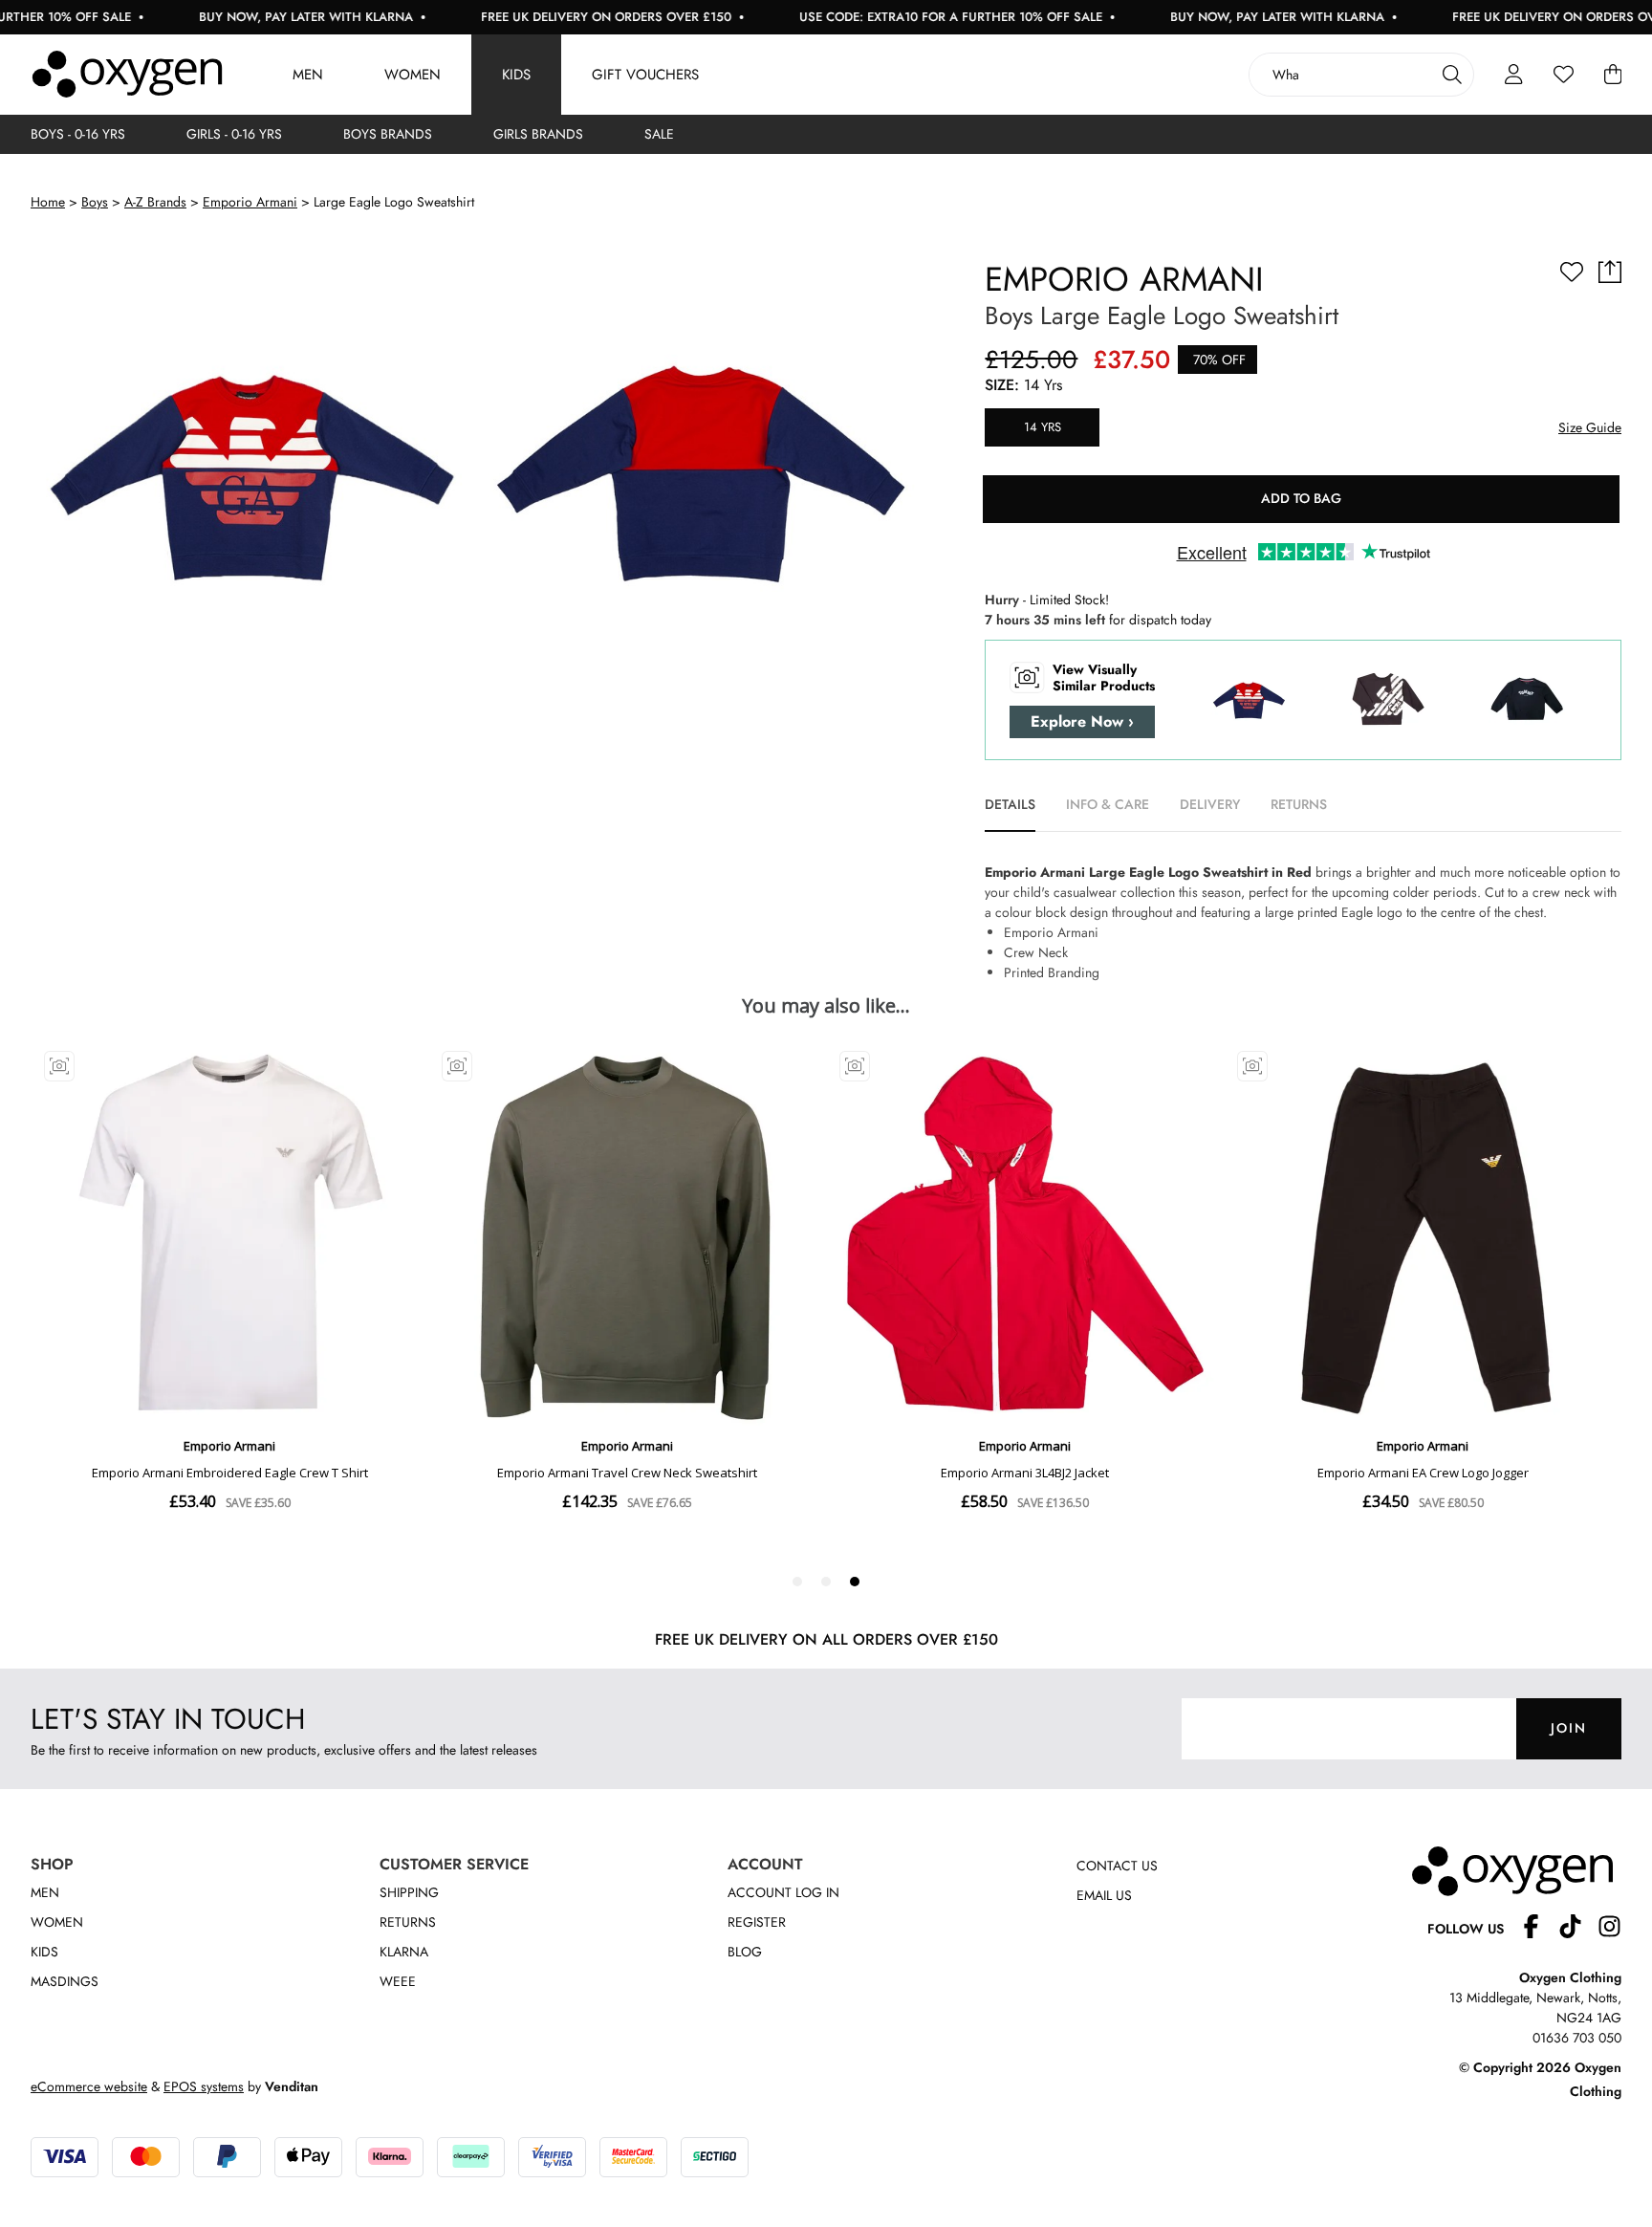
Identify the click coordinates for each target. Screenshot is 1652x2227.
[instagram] (1609, 1929)
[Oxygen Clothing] (127, 75)
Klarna (404, 1952)
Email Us (1104, 1895)
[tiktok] (1578, 1929)
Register (757, 1922)
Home (48, 202)
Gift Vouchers (645, 75)
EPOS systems (204, 2086)
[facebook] (1539, 1929)
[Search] (1452, 75)
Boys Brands (388, 134)
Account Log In (783, 1892)
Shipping (409, 1892)
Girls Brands (538, 134)
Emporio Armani (250, 202)
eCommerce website (89, 2086)
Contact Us (1117, 1866)
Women (413, 75)
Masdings (65, 1981)
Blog (745, 1952)
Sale (659, 134)
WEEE (398, 1981)
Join (1569, 1728)
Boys (95, 202)
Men (308, 75)
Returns (408, 1922)
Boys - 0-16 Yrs (78, 134)
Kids (516, 75)
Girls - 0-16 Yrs (234, 134)
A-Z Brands (155, 202)
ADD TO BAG (1301, 498)
